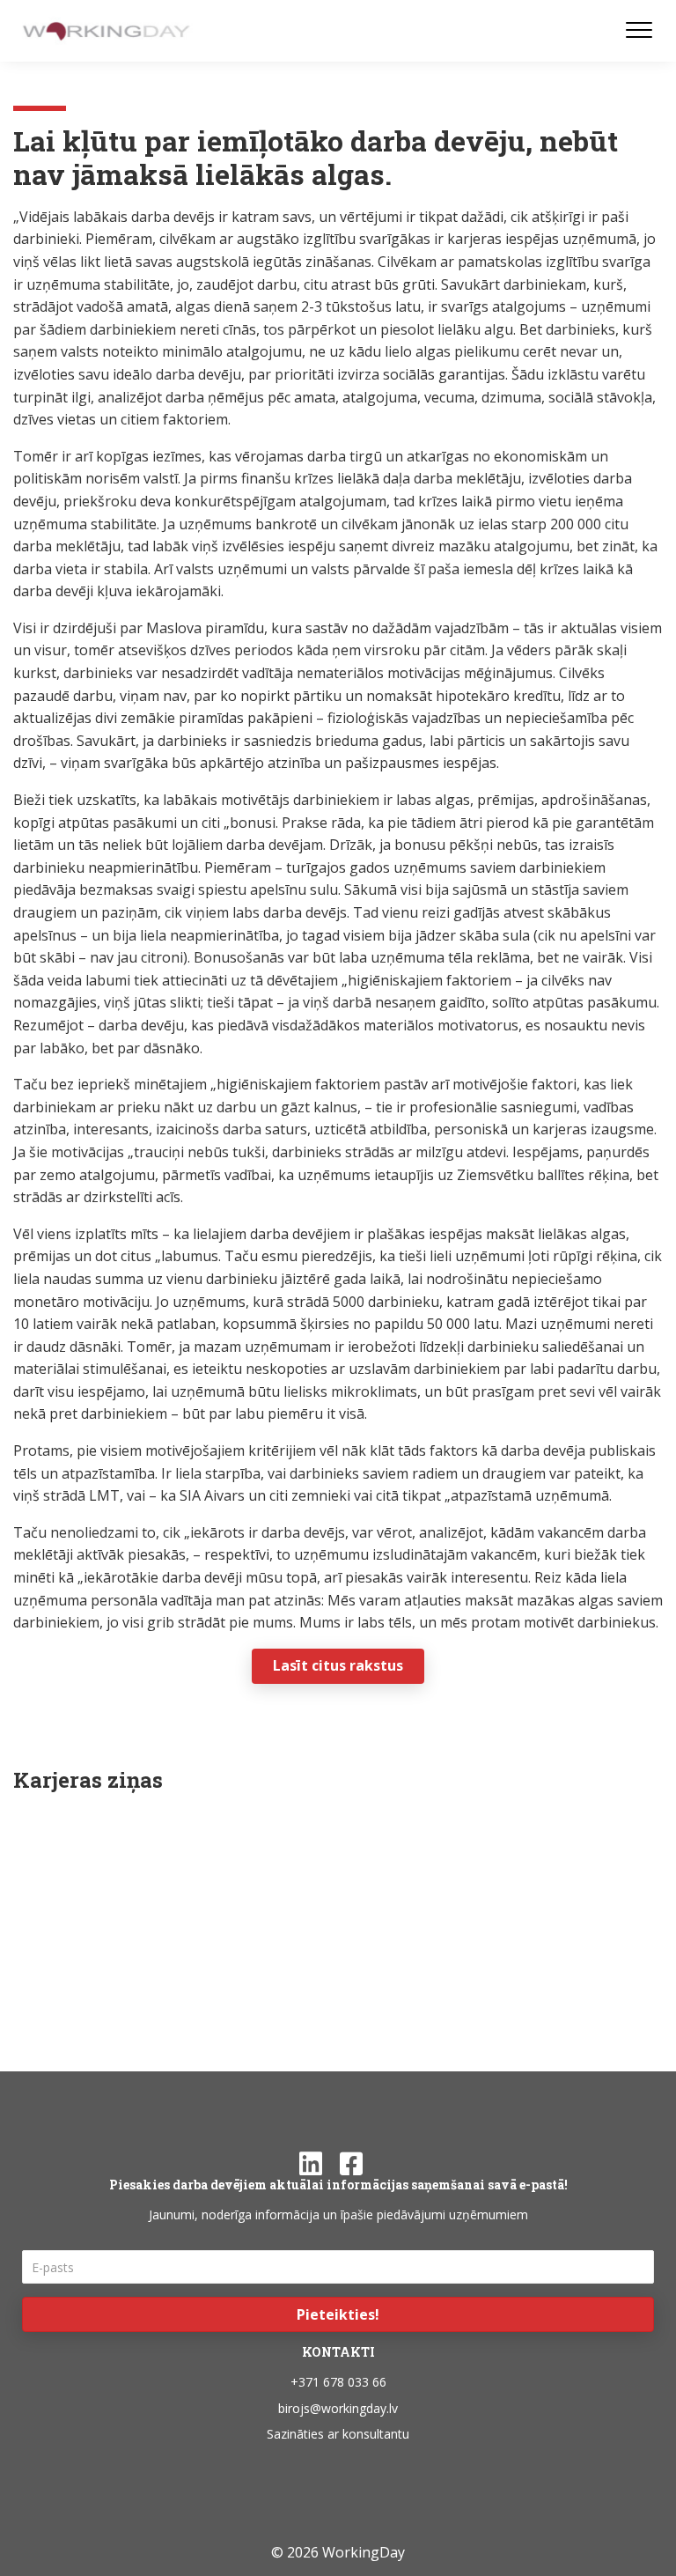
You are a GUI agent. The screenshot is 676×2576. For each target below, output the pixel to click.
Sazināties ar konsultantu (338, 2434)
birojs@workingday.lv (338, 2408)
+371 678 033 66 (338, 2382)
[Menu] (639, 31)
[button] (338, 2314)
